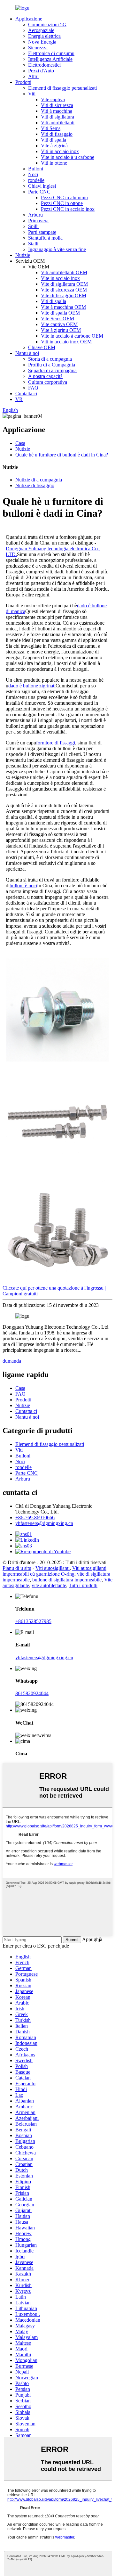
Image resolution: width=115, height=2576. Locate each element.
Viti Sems (51, 128)
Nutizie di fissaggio (35, 485)
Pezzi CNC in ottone (62, 203)
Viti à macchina (57, 111)
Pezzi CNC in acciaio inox (68, 209)
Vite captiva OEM (59, 324)
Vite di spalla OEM (60, 313)
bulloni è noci (23, 886)
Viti (32, 94)
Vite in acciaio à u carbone (68, 157)
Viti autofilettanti (58, 123)
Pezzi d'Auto (41, 71)
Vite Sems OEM (57, 319)
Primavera (38, 221)
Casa (20, 443)
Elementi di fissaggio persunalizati (62, 88)
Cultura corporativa (48, 382)
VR (19, 399)
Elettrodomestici (44, 65)
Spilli (33, 226)
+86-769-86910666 (35, 1518)
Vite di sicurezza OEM (64, 290)
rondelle (36, 180)
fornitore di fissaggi (56, 743)
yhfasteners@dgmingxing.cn (44, 1523)
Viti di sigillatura (57, 117)
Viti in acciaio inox (60, 151)
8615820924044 (32, 1693)
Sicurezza (38, 48)
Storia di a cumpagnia (50, 359)
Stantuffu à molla (45, 238)
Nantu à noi (27, 353)
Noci (33, 174)
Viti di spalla (54, 140)
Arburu (35, 215)
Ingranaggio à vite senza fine (57, 249)
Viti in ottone (54, 163)
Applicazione (29, 19)
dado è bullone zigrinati (32, 686)
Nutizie (23, 255)
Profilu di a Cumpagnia (52, 365)
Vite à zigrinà (54, 146)
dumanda (12, 1361)
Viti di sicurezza (57, 105)
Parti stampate (42, 232)
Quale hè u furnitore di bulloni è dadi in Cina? (62, 455)
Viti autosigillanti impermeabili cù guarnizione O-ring (54, 1571)
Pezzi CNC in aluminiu (64, 197)
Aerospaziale (41, 30)
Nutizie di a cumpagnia (39, 480)
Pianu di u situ (17, 1568)
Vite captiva (53, 99)
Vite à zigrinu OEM (61, 330)
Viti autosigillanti (53, 1568)
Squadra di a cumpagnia (52, 370)
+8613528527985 (33, 1621)
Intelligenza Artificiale (50, 59)
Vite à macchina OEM (63, 307)
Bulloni (36, 169)
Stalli (33, 244)
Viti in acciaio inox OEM (66, 342)
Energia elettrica (44, 36)
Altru (33, 76)
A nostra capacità (45, 376)
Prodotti (23, 82)
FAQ (33, 388)
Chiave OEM (42, 347)
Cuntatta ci (26, 394)
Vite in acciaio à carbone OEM (72, 336)
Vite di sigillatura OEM (64, 284)
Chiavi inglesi (42, 186)
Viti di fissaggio (57, 134)
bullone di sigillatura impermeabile (67, 1580)
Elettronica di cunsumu (51, 53)
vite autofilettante (49, 1585)
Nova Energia (42, 42)
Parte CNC (39, 192)
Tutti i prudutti (83, 1585)
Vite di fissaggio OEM (64, 295)
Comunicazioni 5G (47, 25)
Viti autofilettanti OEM (64, 272)
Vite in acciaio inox (60, 278)
